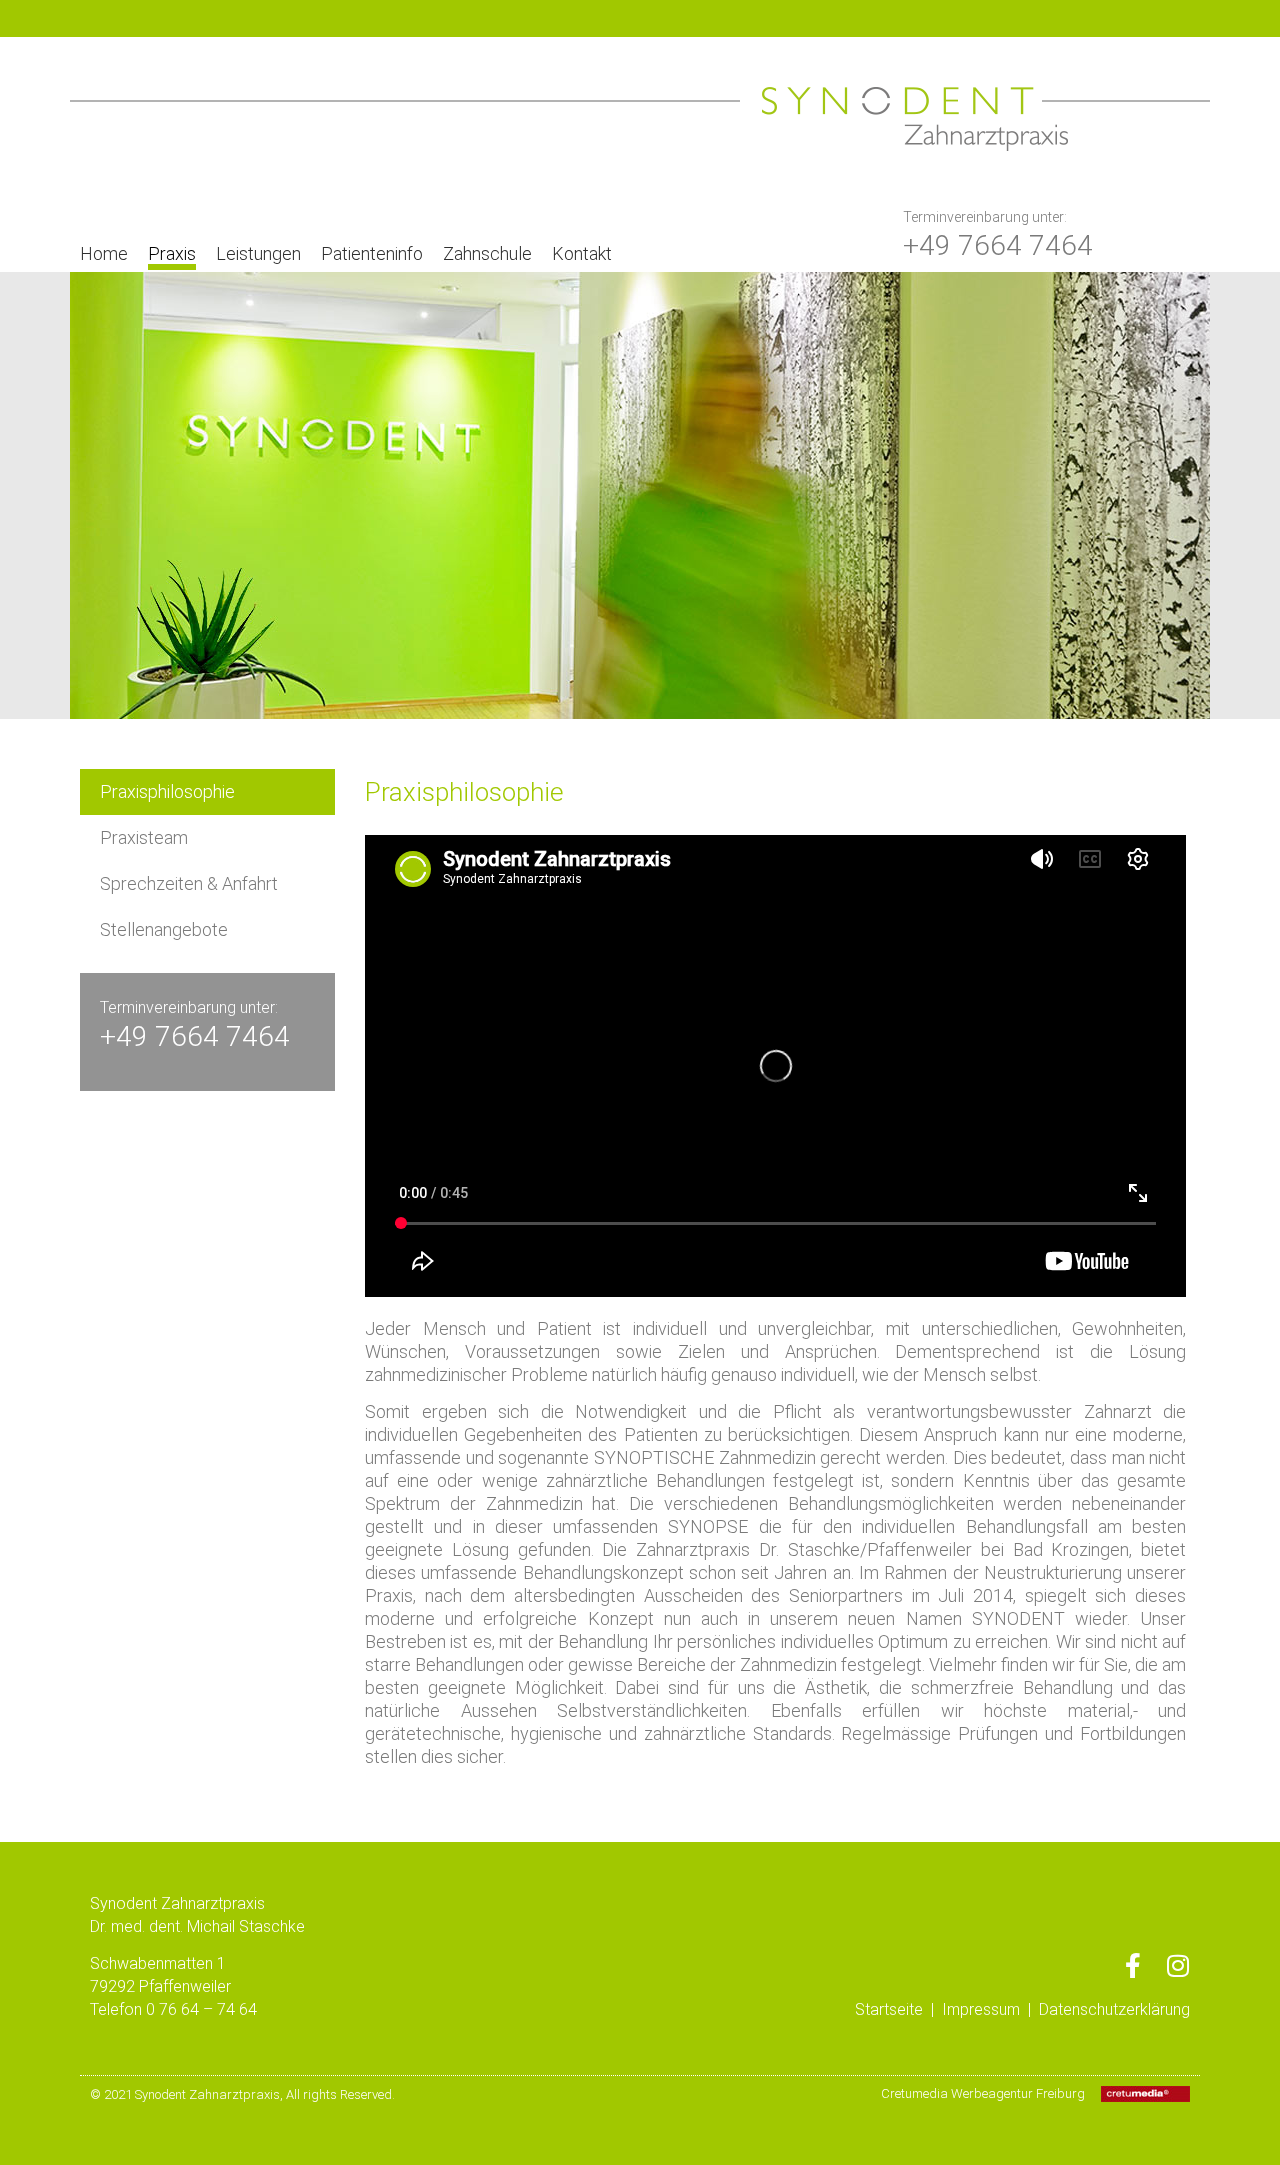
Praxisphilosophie (167, 791)
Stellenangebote (164, 929)
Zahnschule (487, 253)
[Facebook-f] (1132, 1965)
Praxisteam (144, 837)
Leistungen (258, 253)
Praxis (172, 253)
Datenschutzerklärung (1114, 2009)
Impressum (981, 2009)
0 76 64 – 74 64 (201, 2009)
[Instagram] (1177, 1965)
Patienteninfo (372, 253)
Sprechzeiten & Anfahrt (189, 883)
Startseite (889, 2009)
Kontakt (582, 253)
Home (104, 253)
